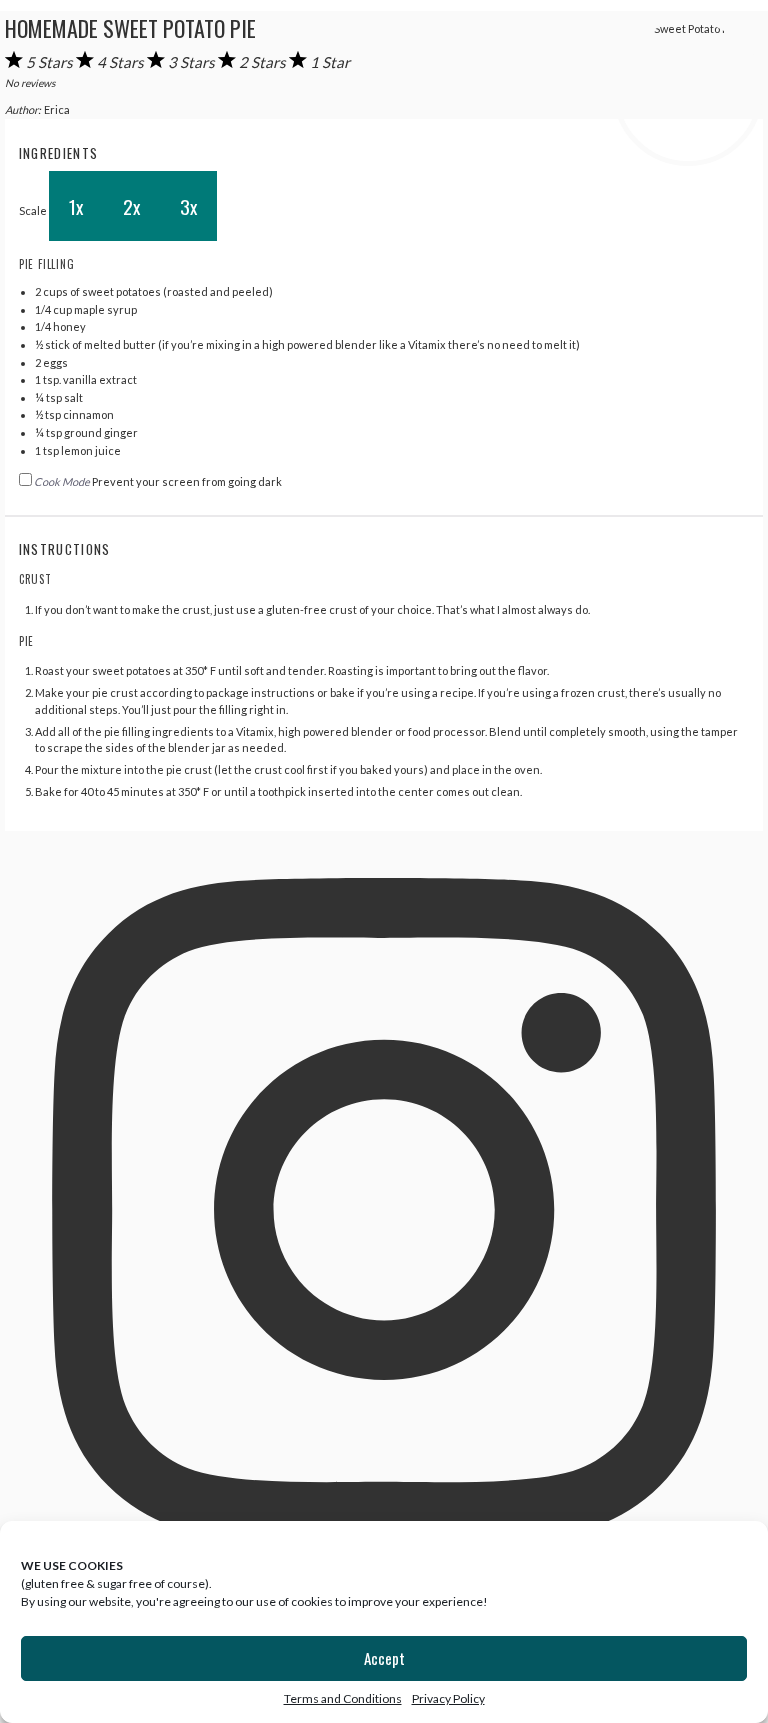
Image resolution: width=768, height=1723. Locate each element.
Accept (384, 1658)
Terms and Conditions (343, 1698)
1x (76, 206)
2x (131, 206)
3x (188, 206)
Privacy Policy (448, 1698)
